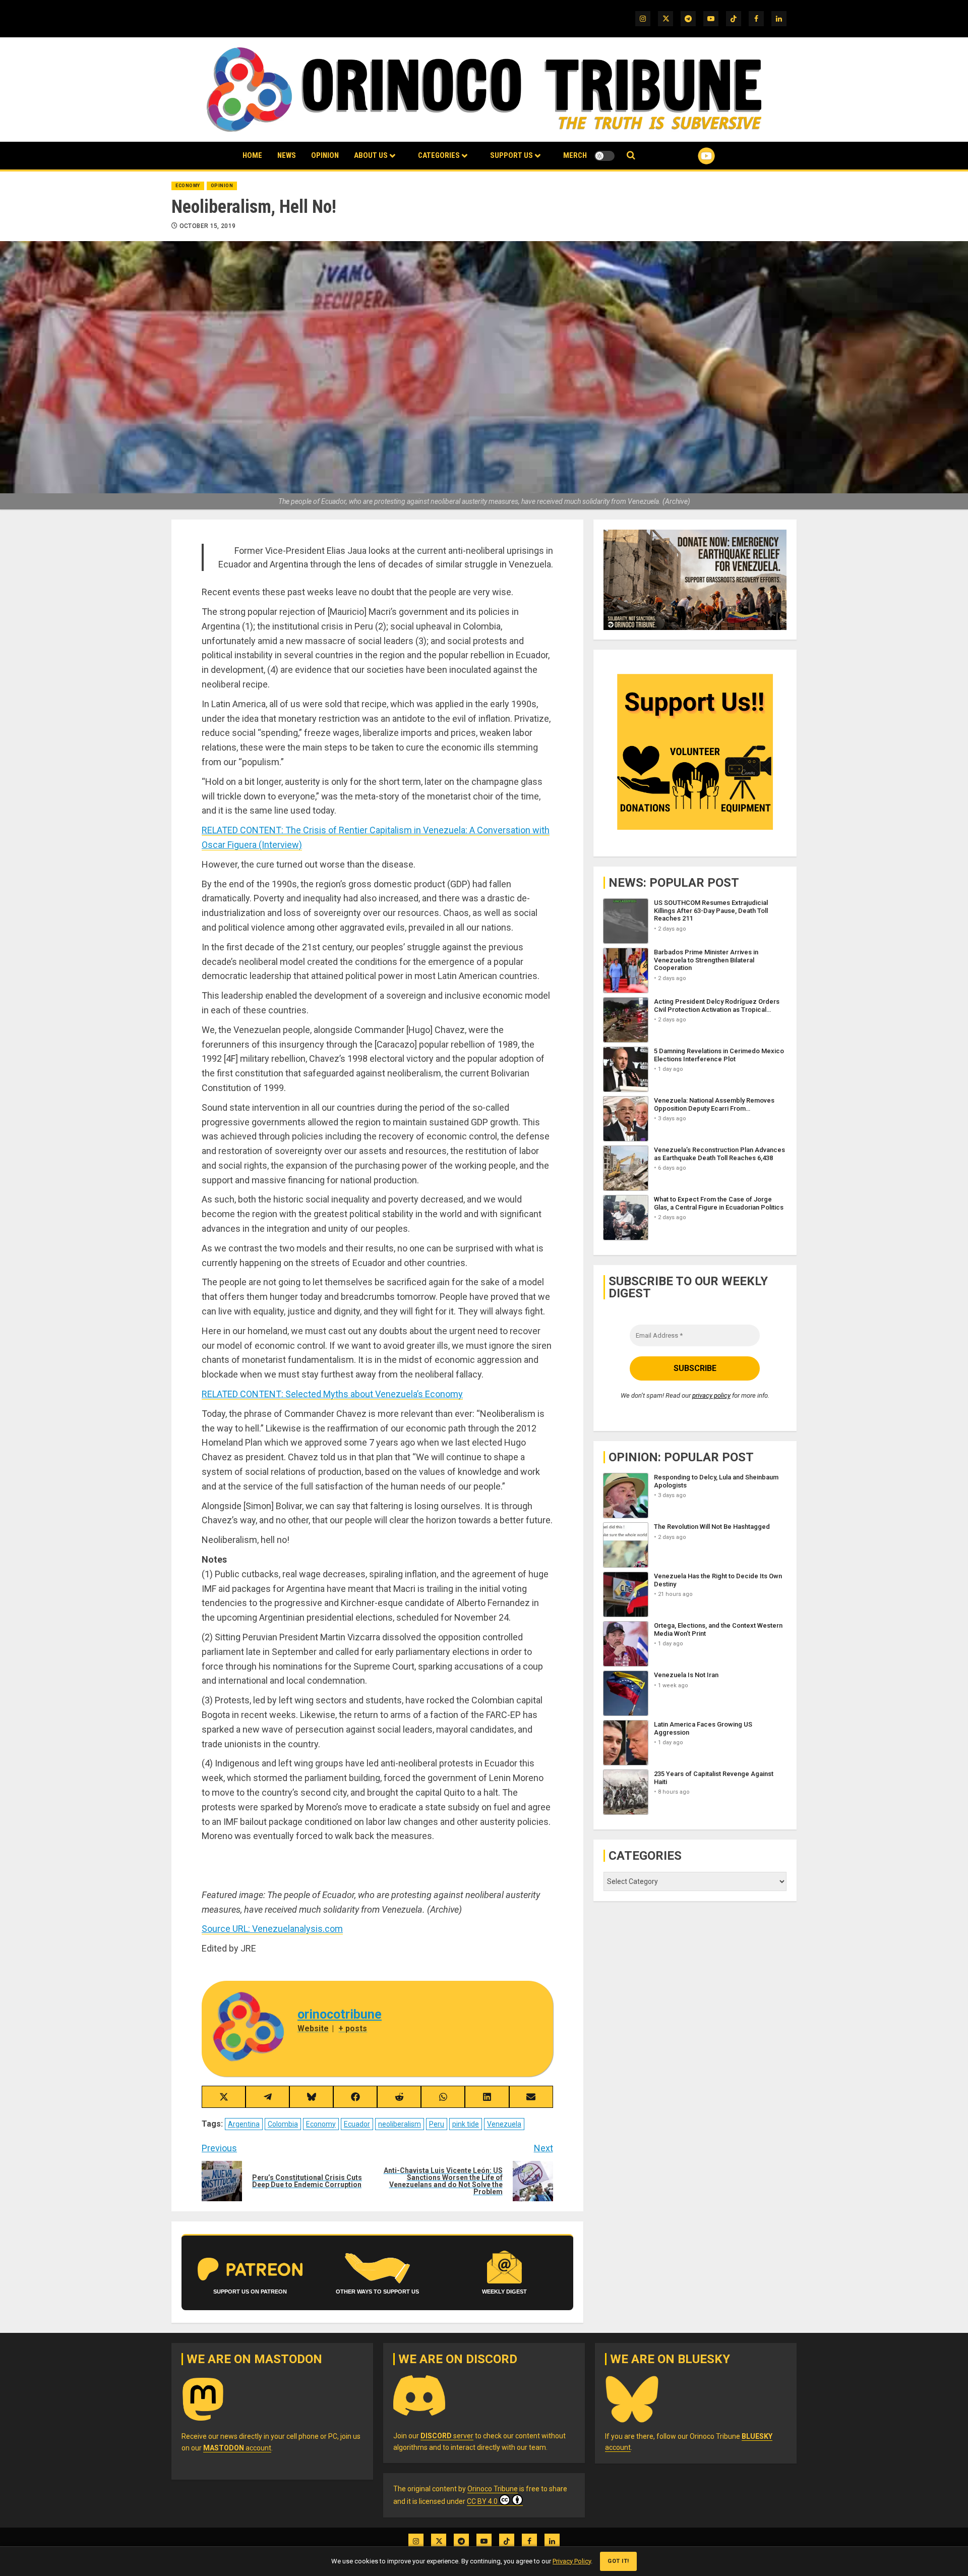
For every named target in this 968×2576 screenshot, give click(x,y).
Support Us (511, 155)
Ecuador (357, 2124)
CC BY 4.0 (482, 2501)
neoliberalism (400, 2124)
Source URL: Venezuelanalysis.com (272, 1929)
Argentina (244, 2124)
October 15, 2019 (208, 226)
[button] (631, 156)
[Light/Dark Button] (604, 156)
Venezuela (504, 2124)
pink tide (466, 2124)
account (237, 2448)
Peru (437, 2124)
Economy (188, 186)
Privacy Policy (572, 2561)
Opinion (325, 155)
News (287, 155)
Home (252, 155)
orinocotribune (340, 2014)
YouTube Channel (690, 156)
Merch (575, 155)
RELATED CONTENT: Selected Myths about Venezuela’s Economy (332, 1394)
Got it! (618, 2561)
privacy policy (711, 1396)
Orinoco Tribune (493, 2489)
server (447, 2436)
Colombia (283, 2124)
